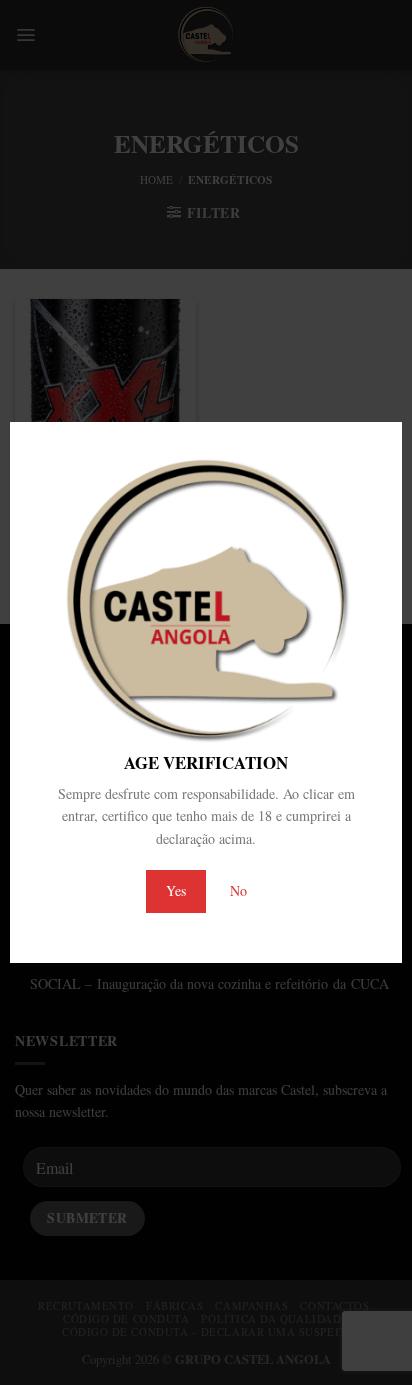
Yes (176, 890)
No (238, 890)
